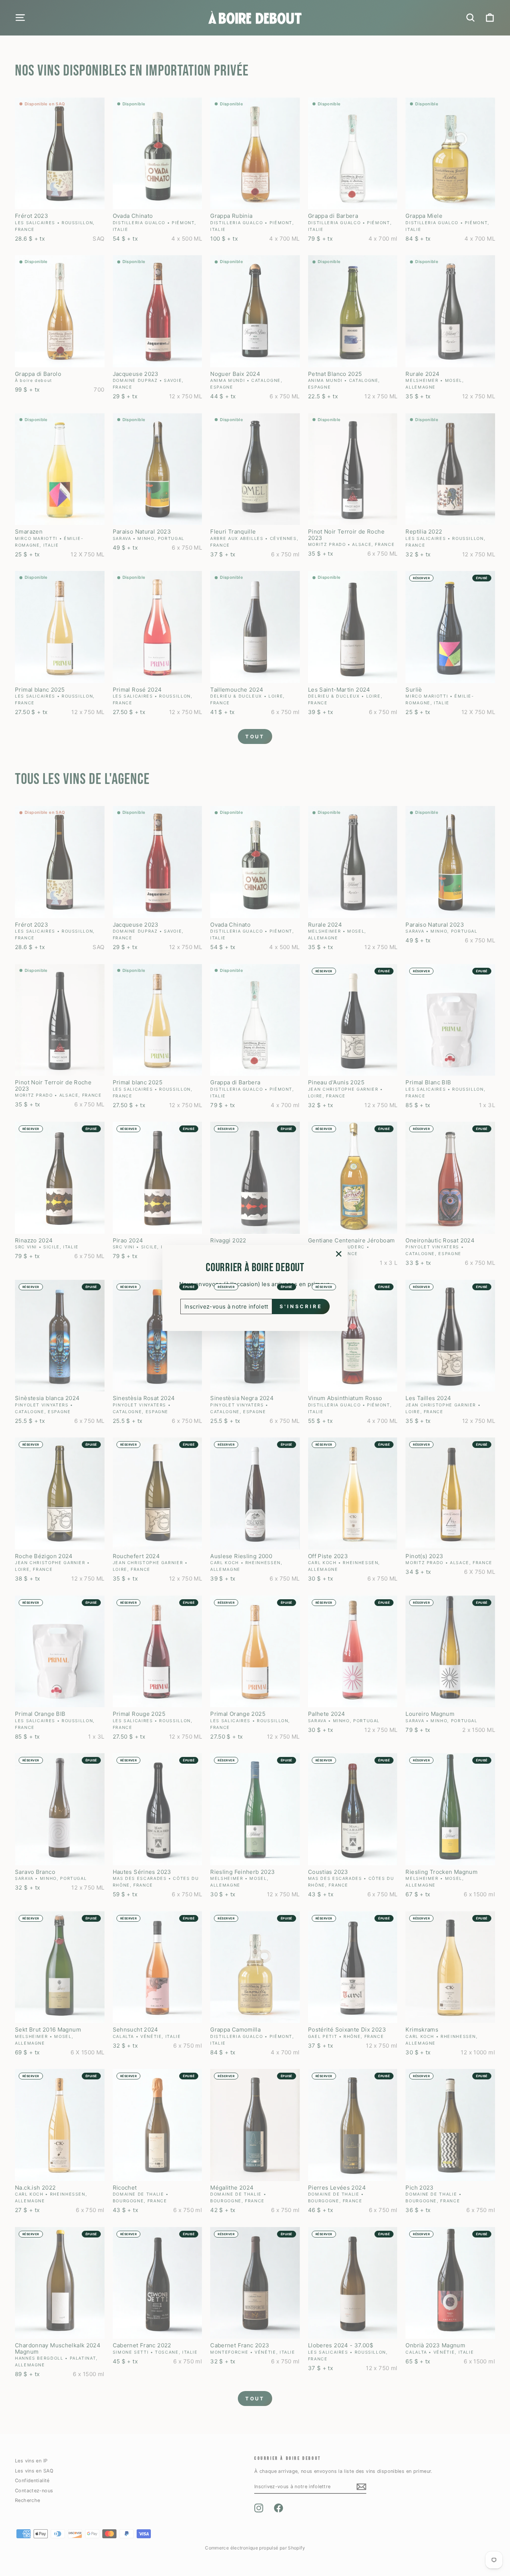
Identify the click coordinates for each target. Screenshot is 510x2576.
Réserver (421, 578)
